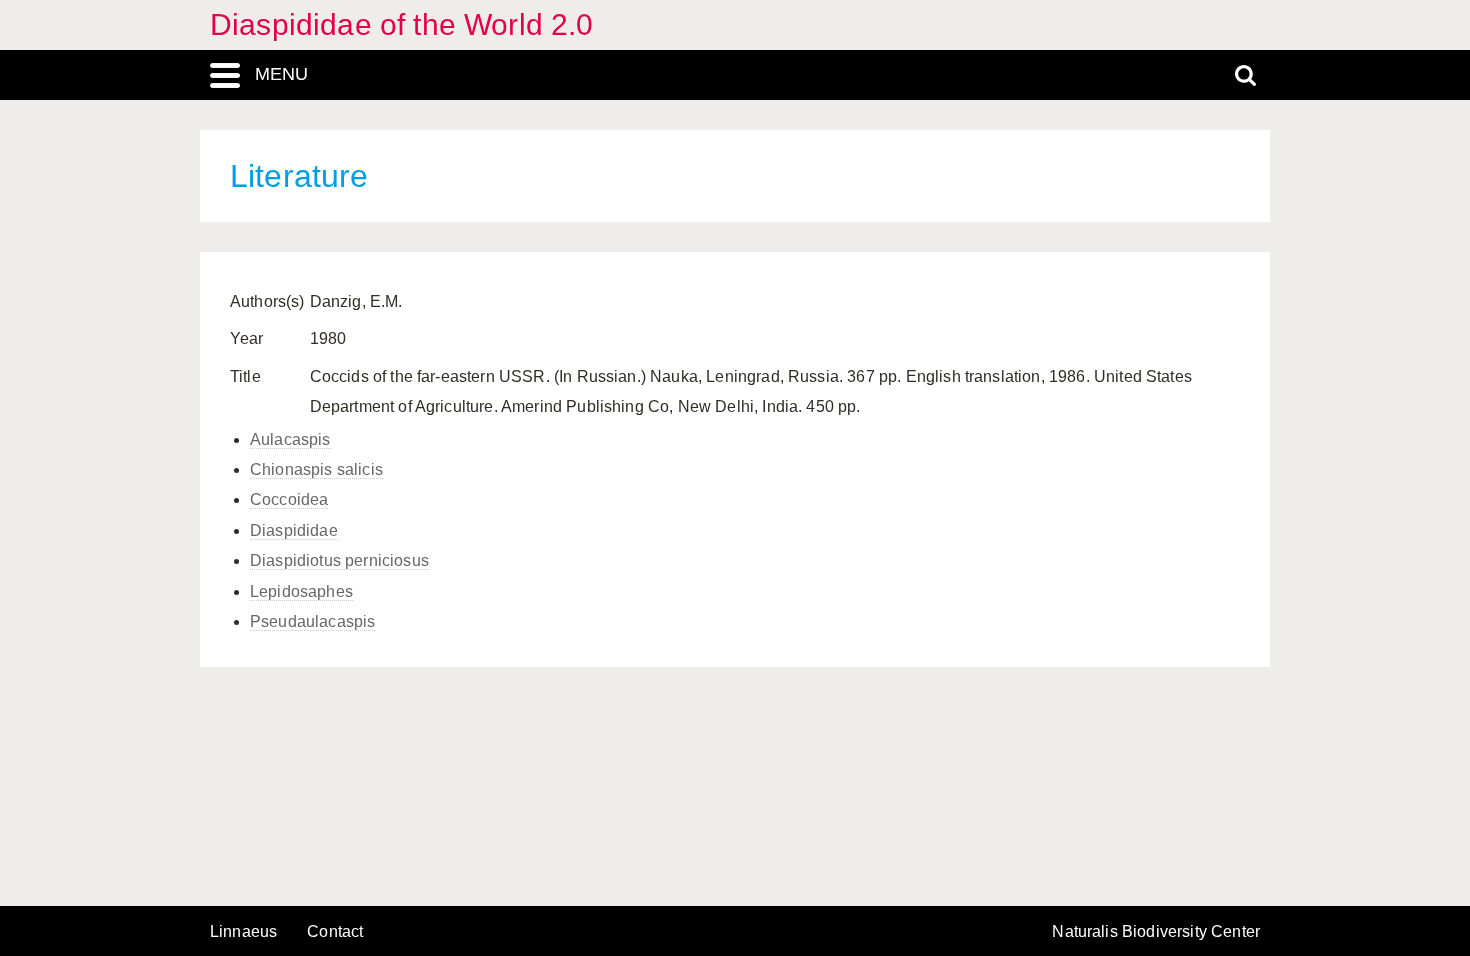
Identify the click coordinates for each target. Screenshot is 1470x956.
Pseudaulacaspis (312, 621)
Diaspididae (294, 530)
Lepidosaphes (301, 591)
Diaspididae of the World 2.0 (401, 24)
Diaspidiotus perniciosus (339, 560)
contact (335, 931)
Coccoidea (289, 499)
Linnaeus (243, 932)
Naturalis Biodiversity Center (1156, 932)
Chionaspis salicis (316, 469)
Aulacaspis (290, 439)
